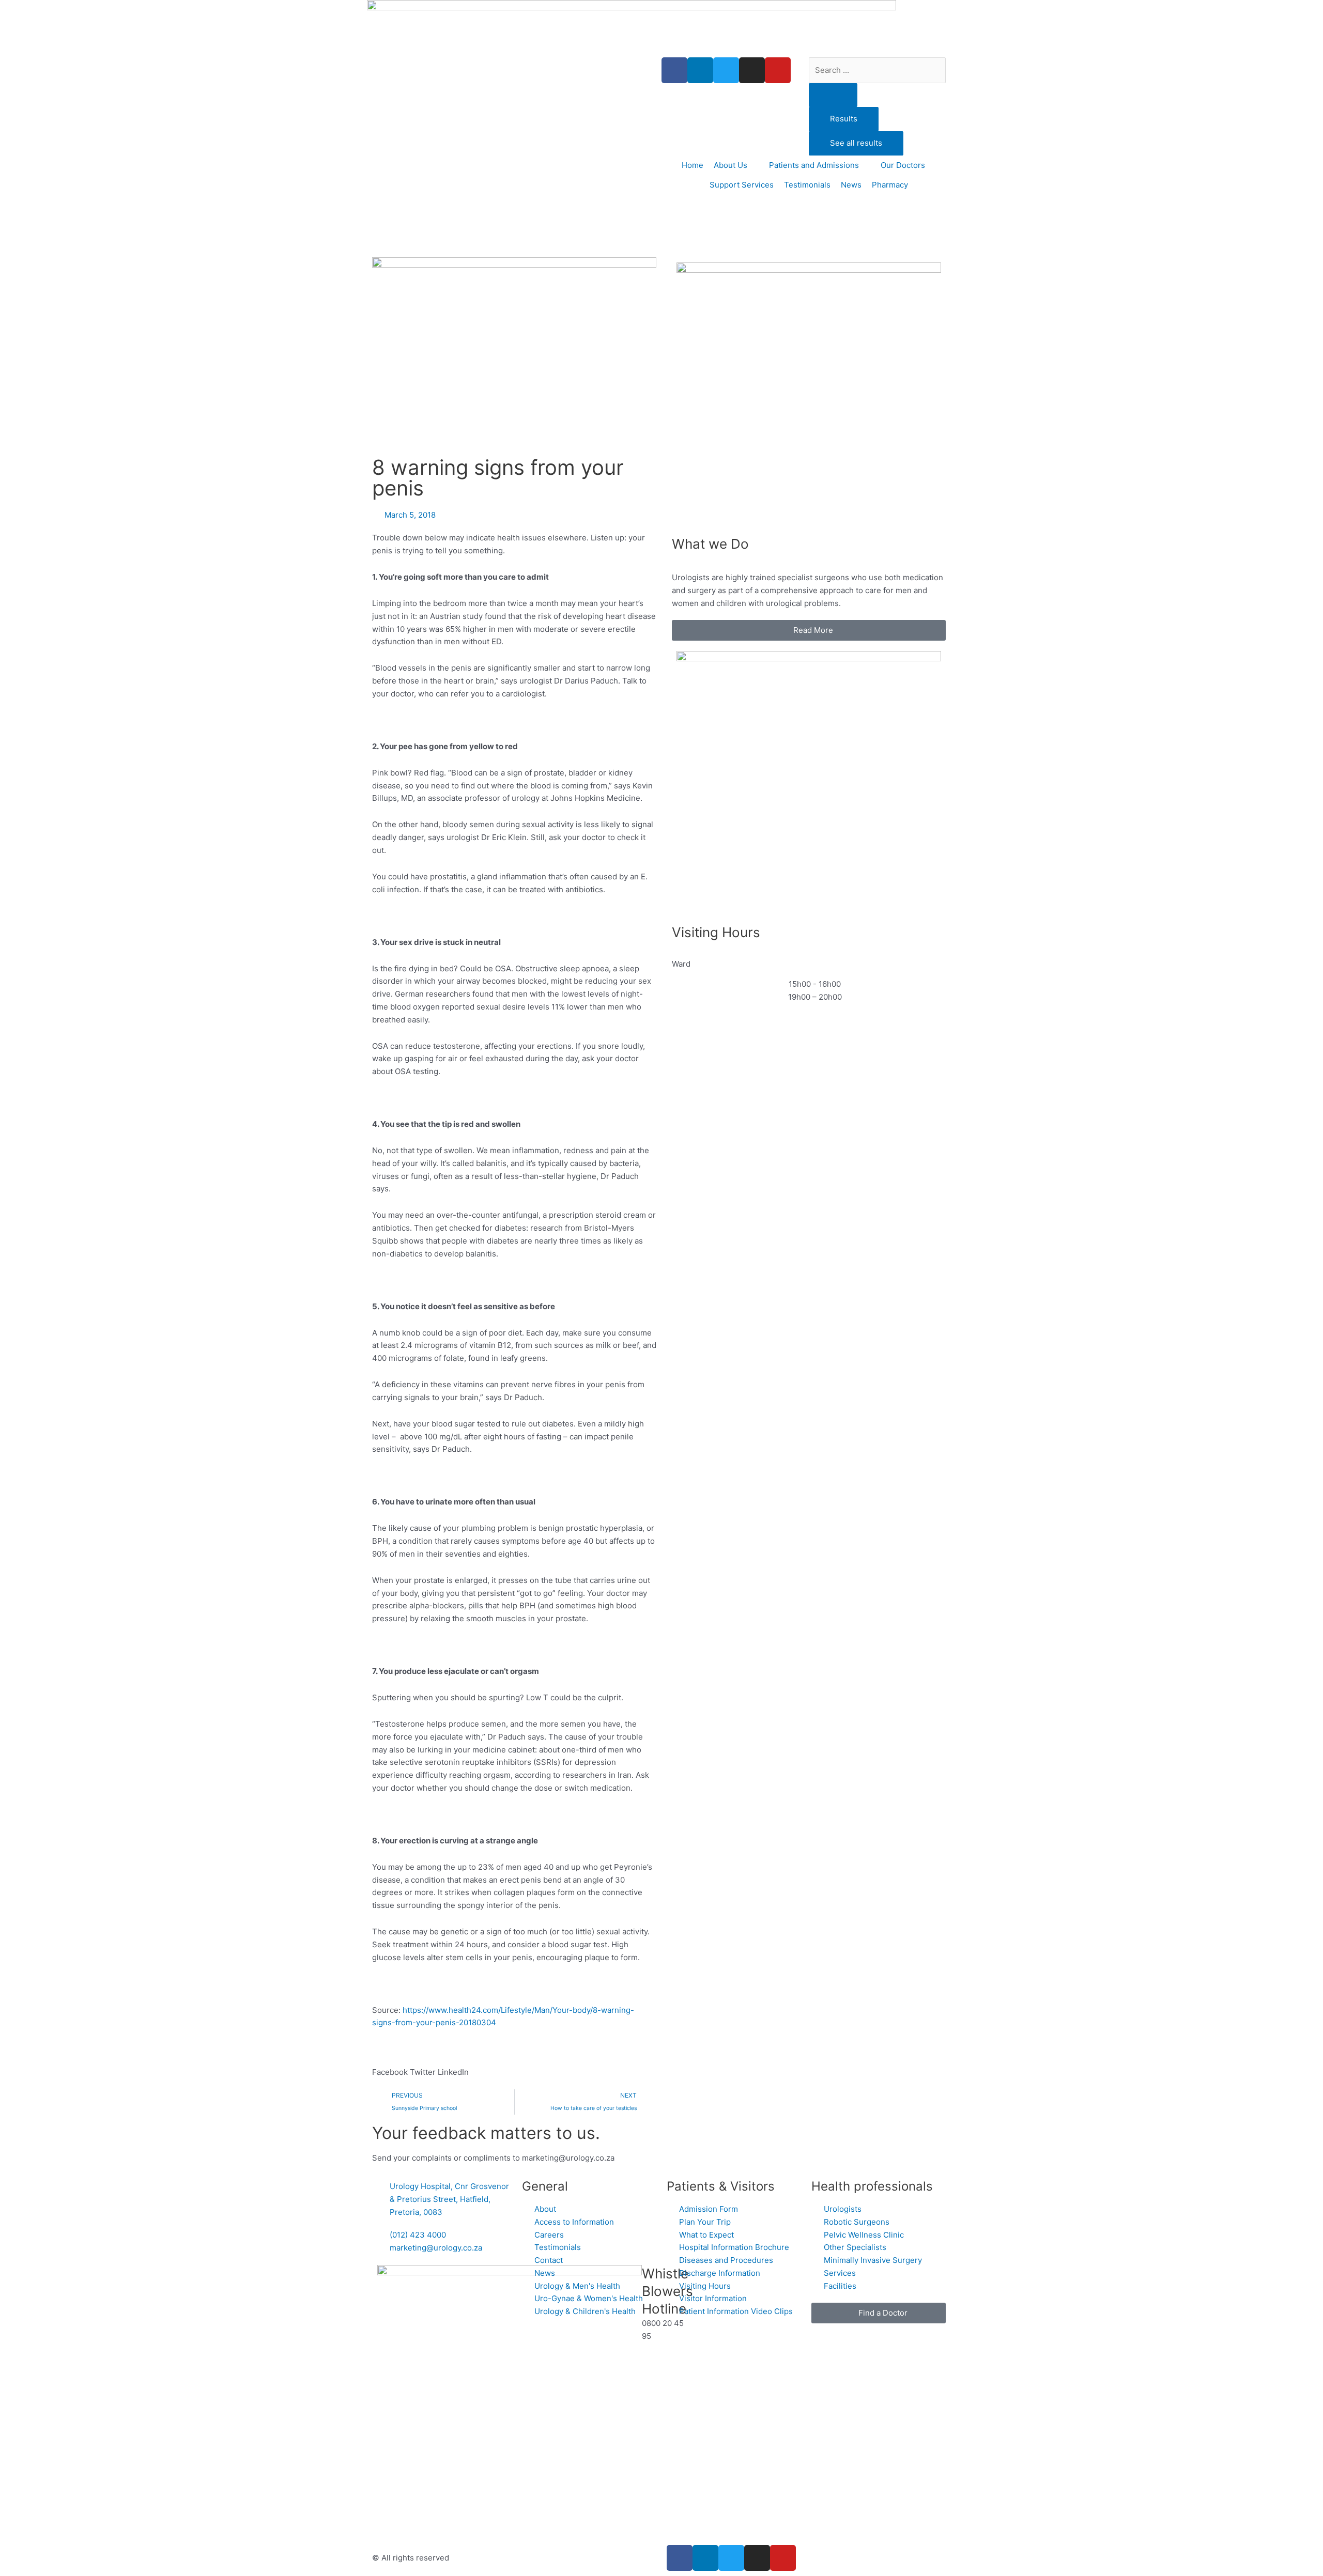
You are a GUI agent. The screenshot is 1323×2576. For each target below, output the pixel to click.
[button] (390, 2066)
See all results (856, 143)
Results (844, 119)
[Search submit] (833, 95)
